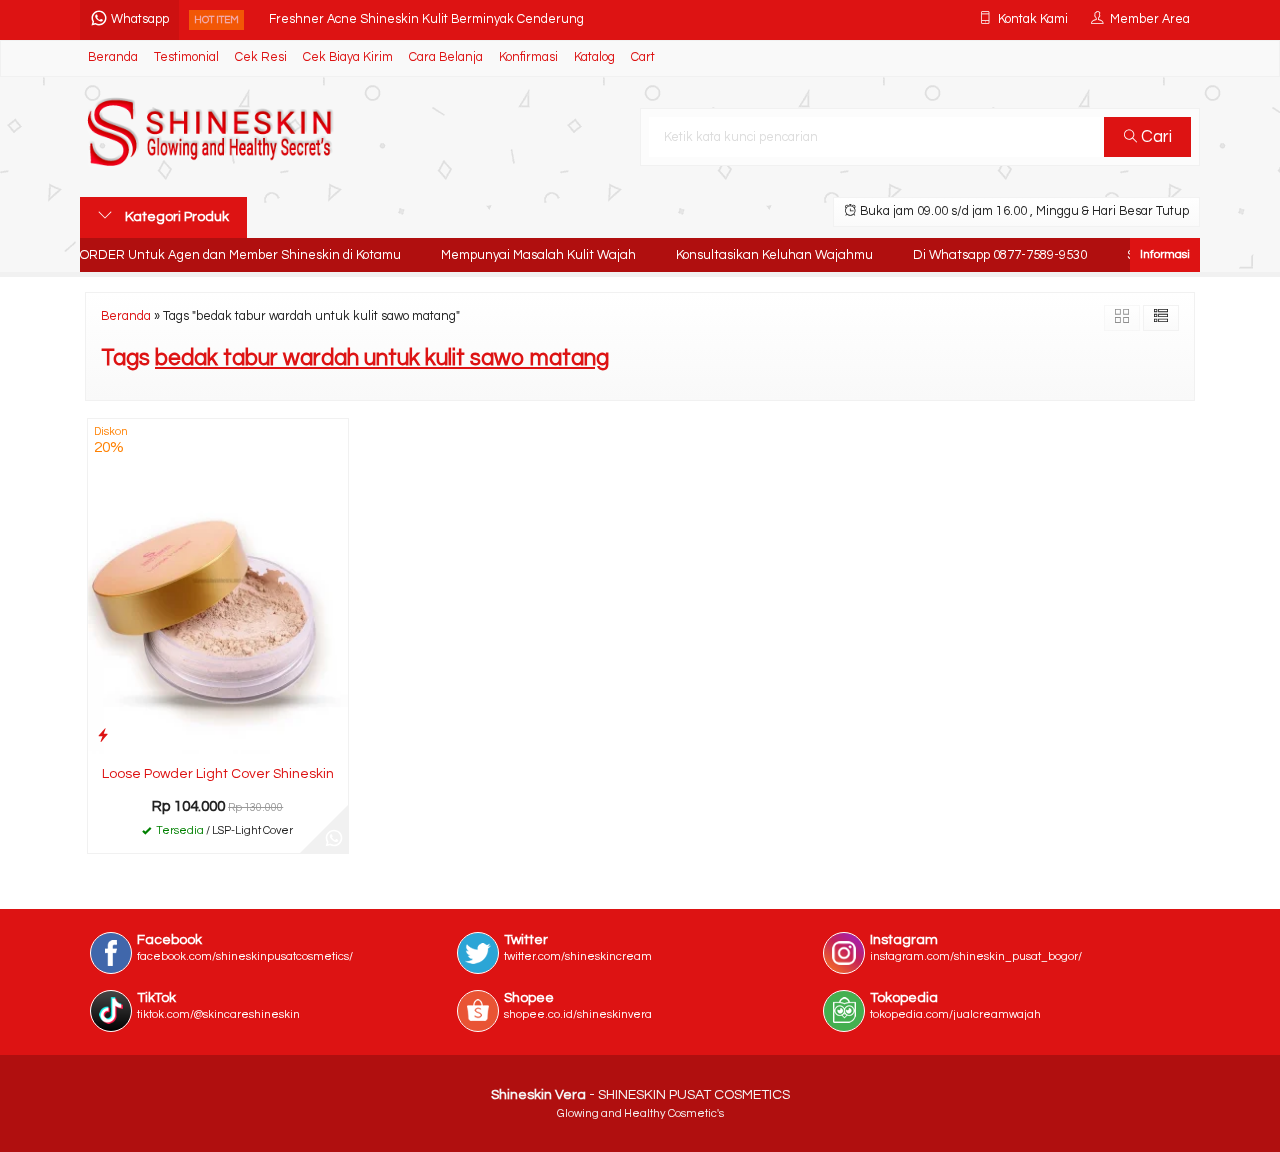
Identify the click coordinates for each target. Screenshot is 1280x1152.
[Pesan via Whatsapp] (334, 839)
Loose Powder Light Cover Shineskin (218, 774)
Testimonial (186, 57)
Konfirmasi (528, 57)
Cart (643, 57)
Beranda (113, 57)
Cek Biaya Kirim (348, 57)
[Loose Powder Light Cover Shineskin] (218, 586)
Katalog (594, 57)
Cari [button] (1154, 137)
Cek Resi (261, 57)
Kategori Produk (175, 217)
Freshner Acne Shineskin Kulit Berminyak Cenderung (426, 19)
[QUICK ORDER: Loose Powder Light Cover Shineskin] (103, 735)
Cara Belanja (446, 57)
